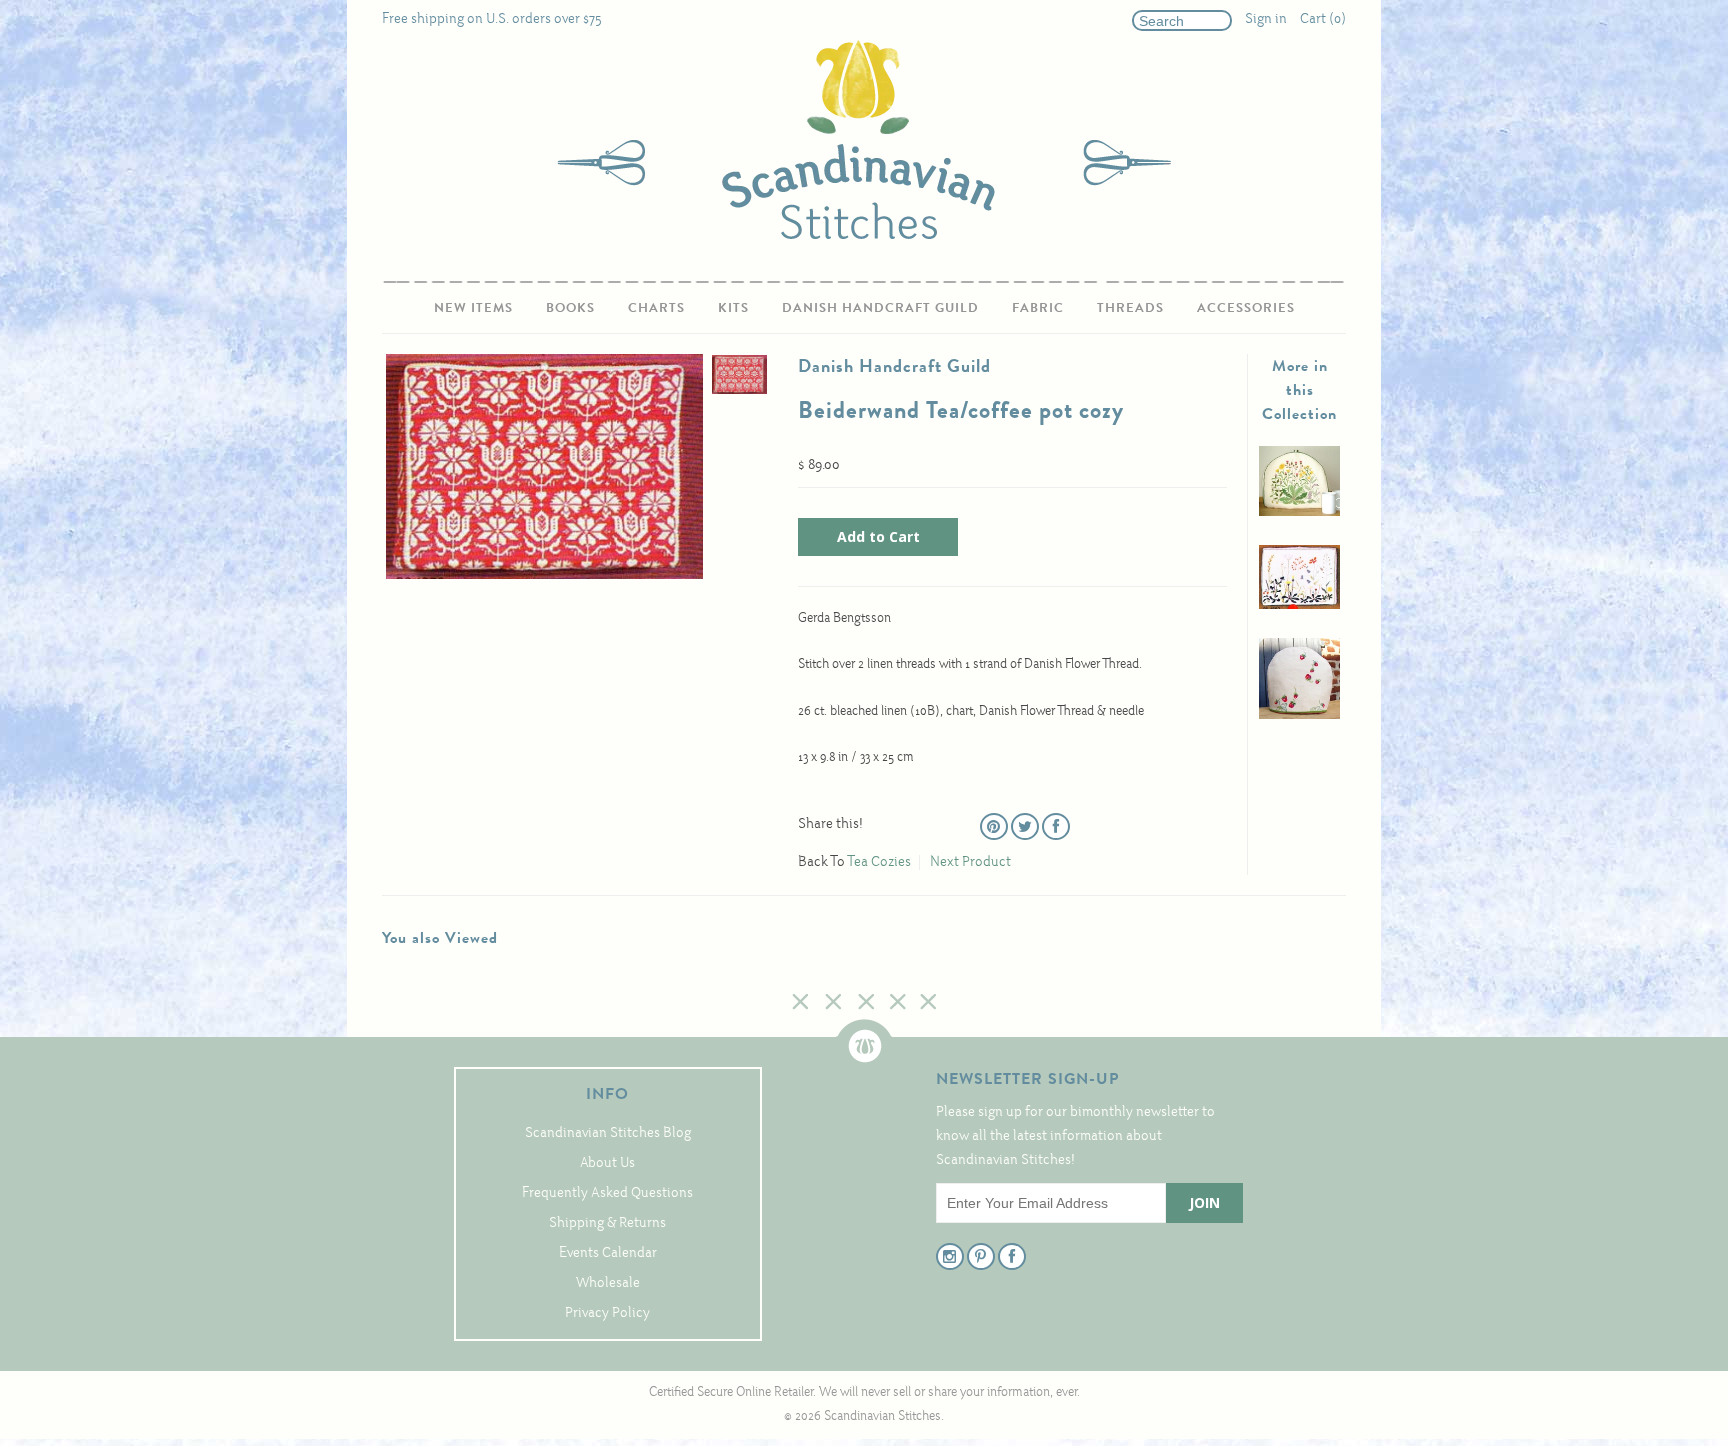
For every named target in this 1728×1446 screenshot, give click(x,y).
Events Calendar (608, 1253)
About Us (607, 1163)
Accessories (1246, 307)
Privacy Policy (607, 1313)
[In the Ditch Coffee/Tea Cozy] (1299, 605)
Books (570, 307)
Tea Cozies (879, 862)
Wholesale (608, 1283)
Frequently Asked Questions (607, 1193)
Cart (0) (1323, 19)
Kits (733, 307)
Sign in (1266, 19)
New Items (473, 307)
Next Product (970, 862)
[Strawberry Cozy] (1299, 715)
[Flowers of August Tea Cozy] (1299, 512)
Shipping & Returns (607, 1223)
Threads (1130, 307)
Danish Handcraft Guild (880, 307)
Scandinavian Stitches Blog (608, 1133)
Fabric (1038, 307)
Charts (656, 307)
